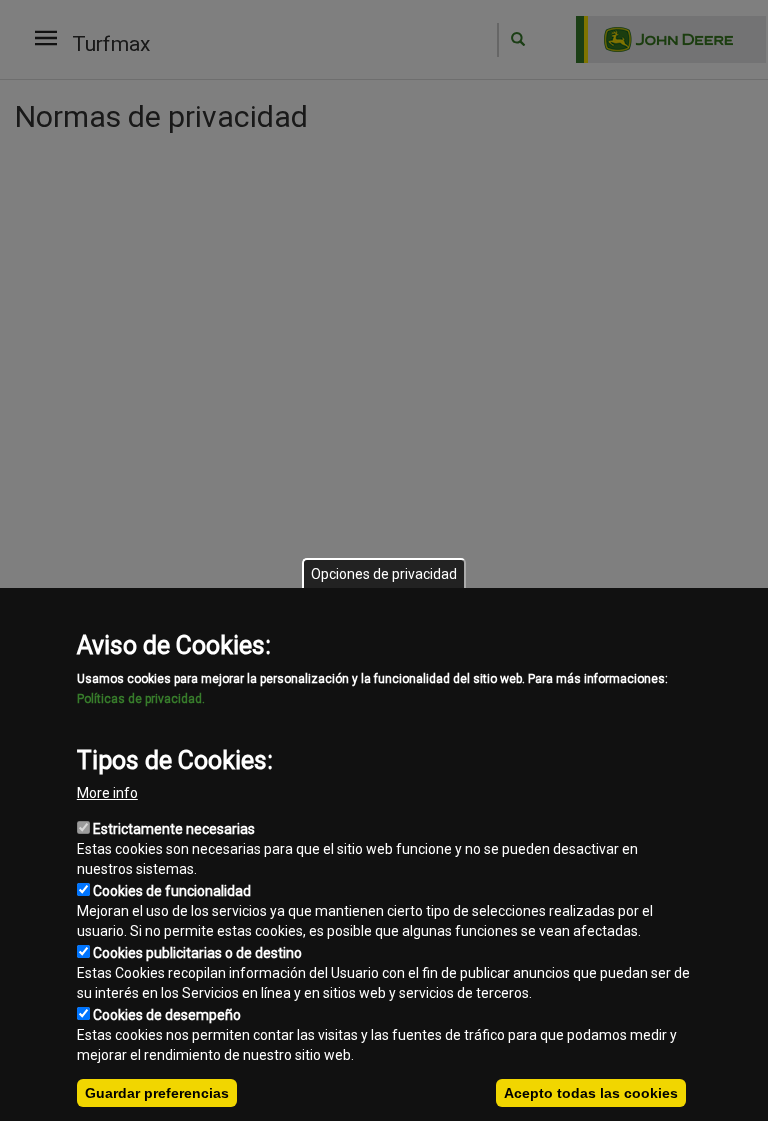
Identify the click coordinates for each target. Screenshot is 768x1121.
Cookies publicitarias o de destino (197, 953)
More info (107, 793)
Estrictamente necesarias (174, 829)
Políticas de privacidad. (141, 699)
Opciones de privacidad (384, 574)
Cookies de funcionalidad (172, 891)
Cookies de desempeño (167, 1015)
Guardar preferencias (157, 1093)
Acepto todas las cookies (591, 1093)
